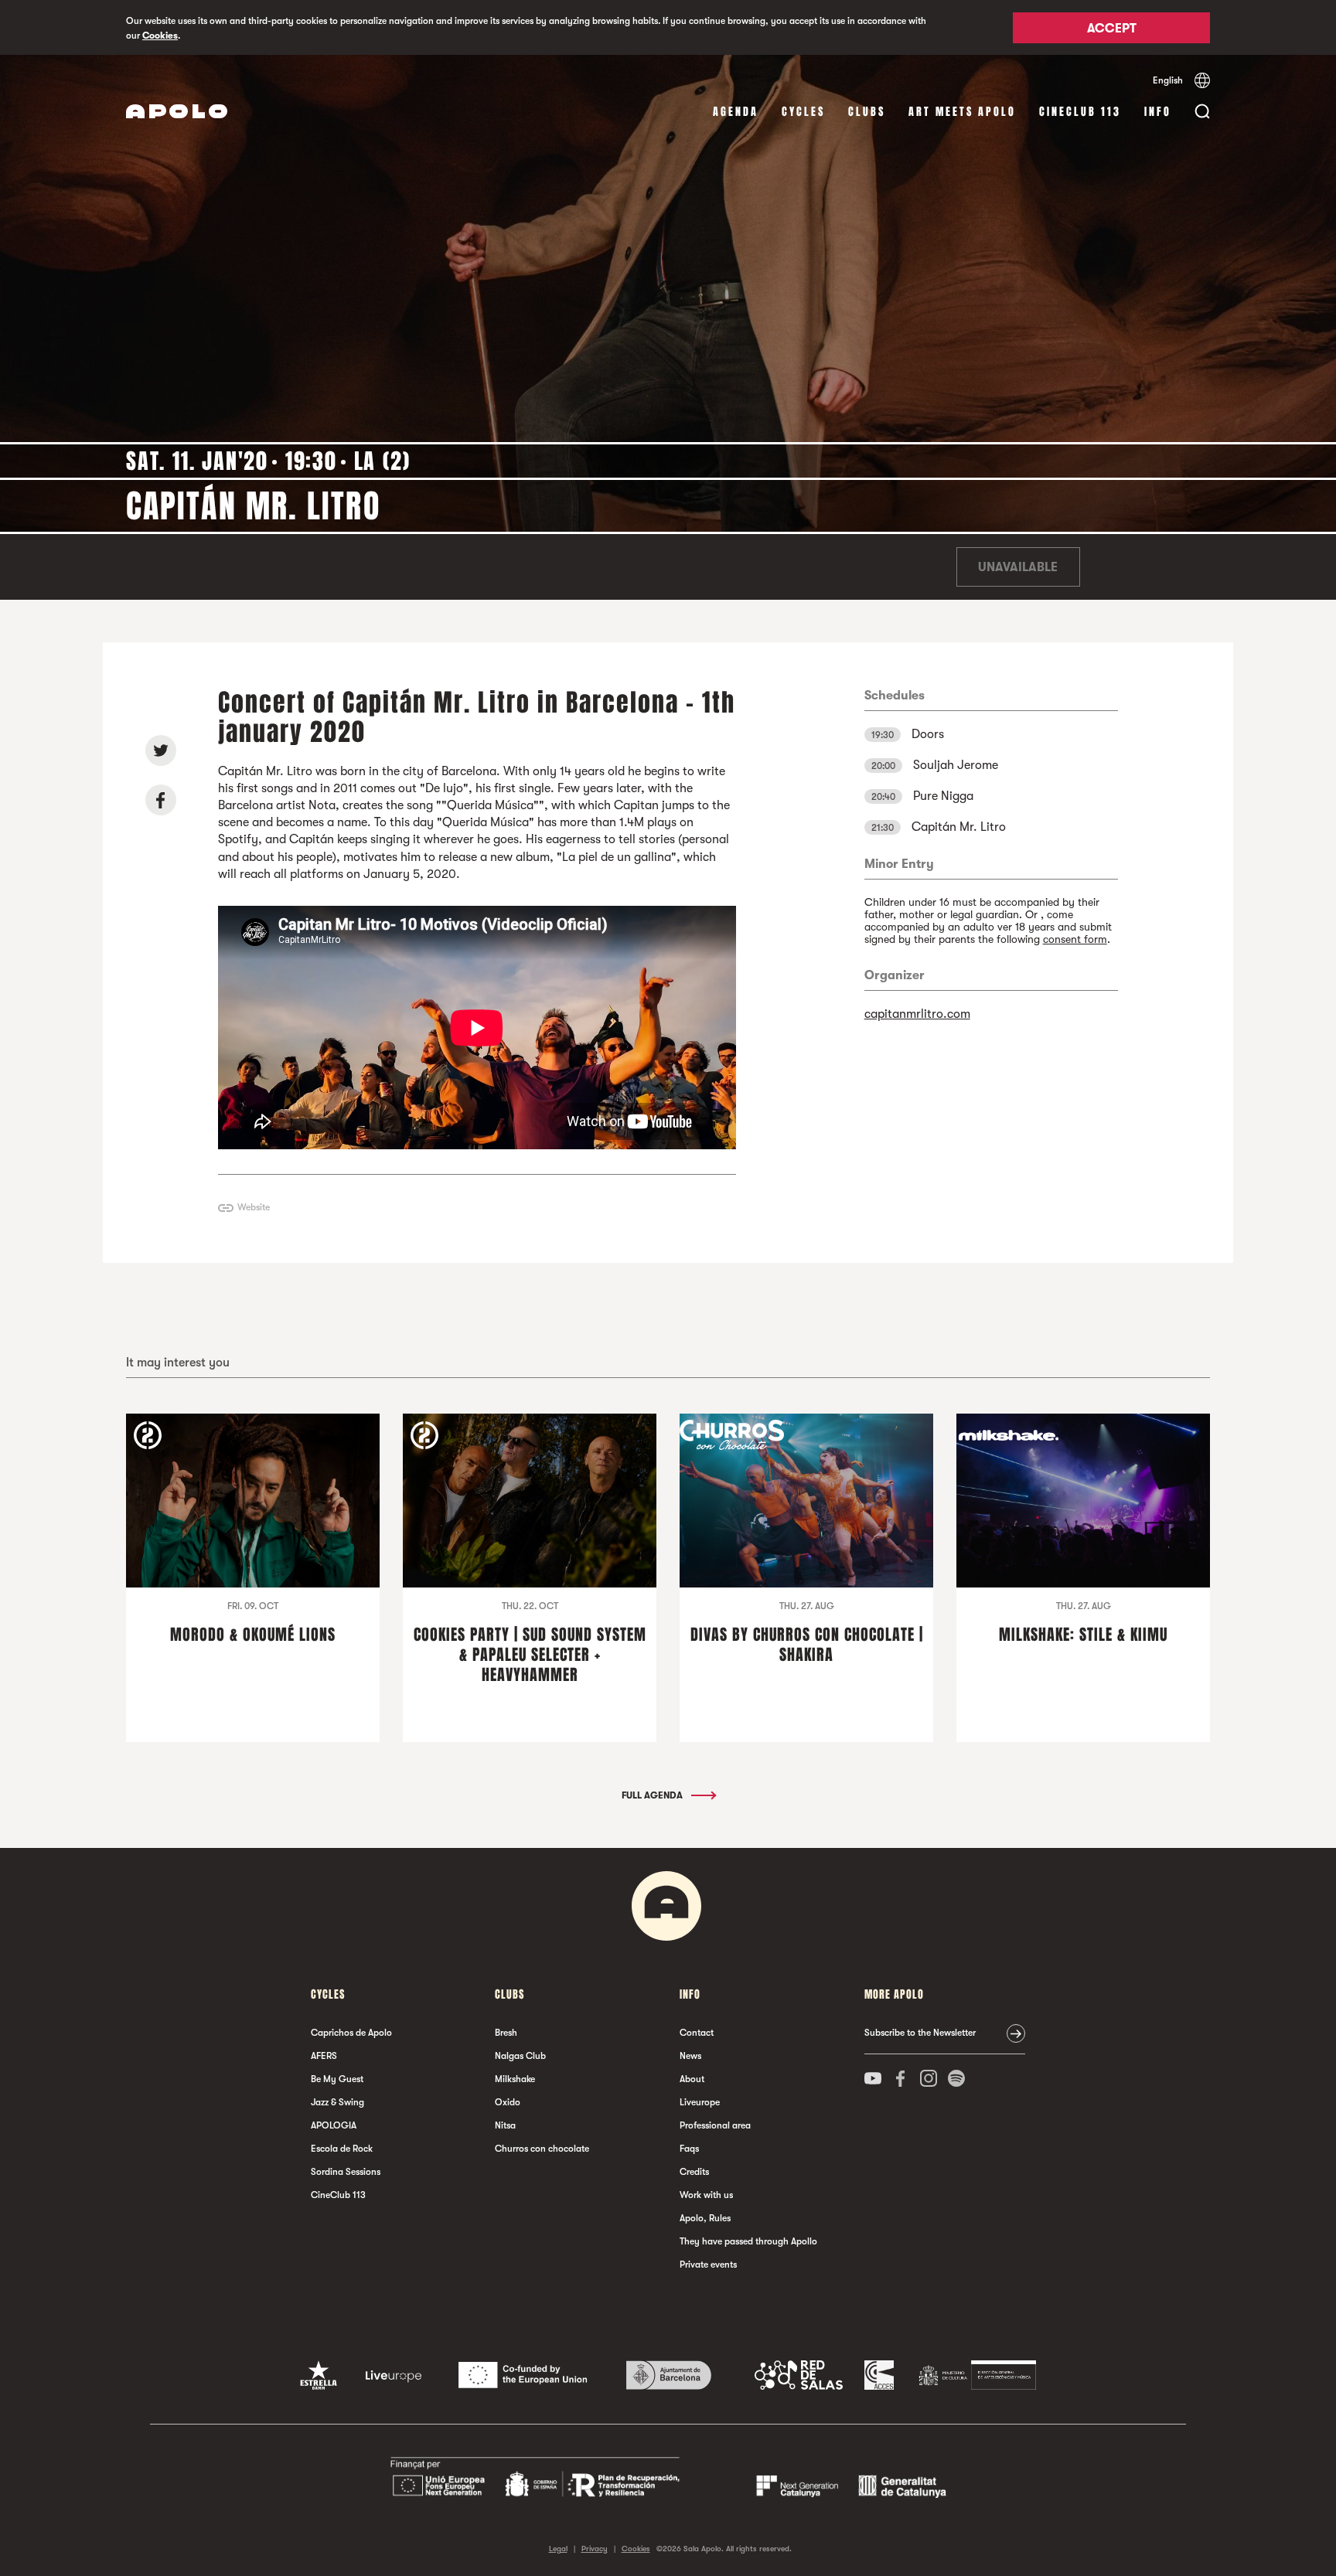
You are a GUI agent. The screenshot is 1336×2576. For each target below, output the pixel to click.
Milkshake (515, 2079)
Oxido (508, 2102)
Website (254, 1207)
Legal (558, 2549)
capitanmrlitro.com (917, 1014)
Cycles (803, 112)
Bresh (506, 2033)
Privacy (595, 2549)
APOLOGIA (334, 2125)
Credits (694, 2172)
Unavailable (1018, 567)
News (690, 2056)
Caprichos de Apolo (351, 2033)
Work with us (706, 2195)
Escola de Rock (342, 2149)
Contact (697, 2033)
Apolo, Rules (705, 2218)
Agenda (736, 112)
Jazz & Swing (337, 2102)
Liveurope (700, 2102)
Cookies (160, 36)
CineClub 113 (1080, 112)
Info (1158, 112)
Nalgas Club (520, 2056)
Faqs (689, 2149)
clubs (867, 112)
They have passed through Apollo (748, 2241)
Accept (1112, 29)
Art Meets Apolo (962, 112)
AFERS (324, 2056)
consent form (1075, 939)
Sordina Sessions (346, 2172)
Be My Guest (337, 2079)
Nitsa (505, 2125)
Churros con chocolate (542, 2149)
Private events (708, 2265)
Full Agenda (653, 1795)
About (692, 2079)
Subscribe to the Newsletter (920, 2033)
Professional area (715, 2125)
